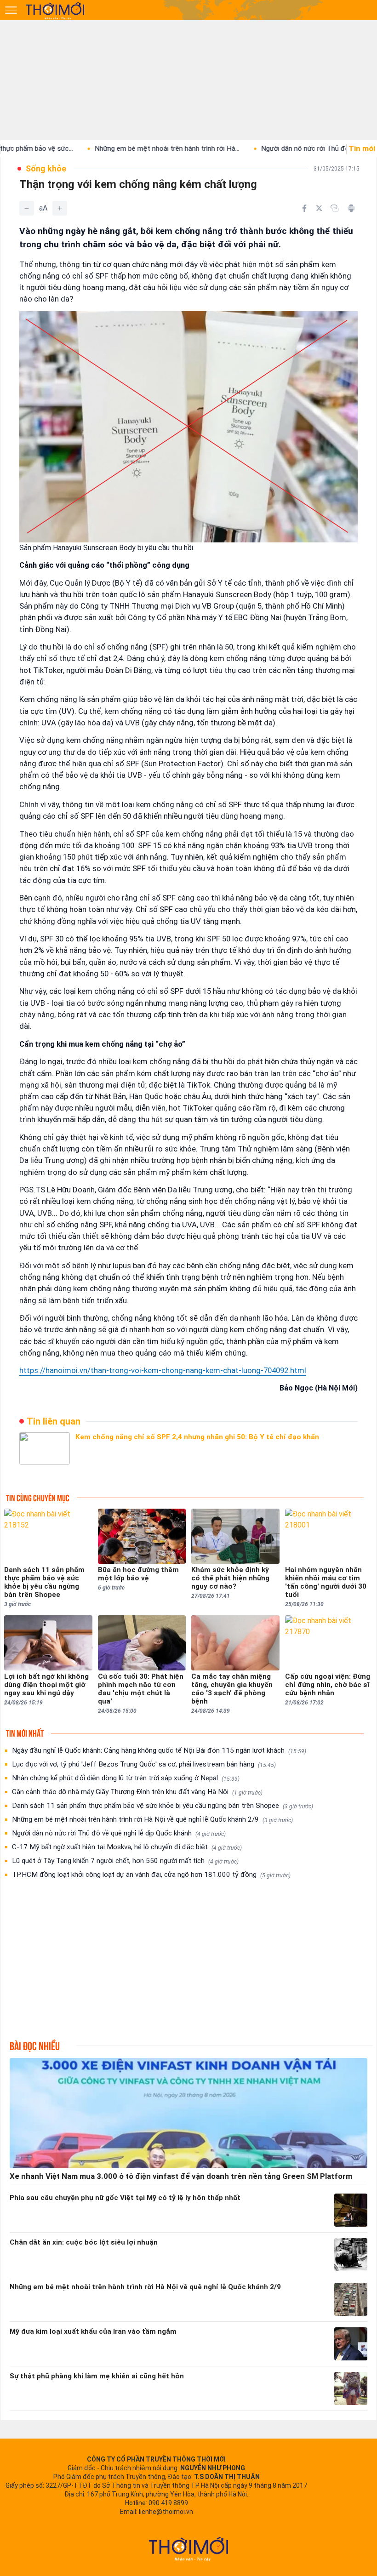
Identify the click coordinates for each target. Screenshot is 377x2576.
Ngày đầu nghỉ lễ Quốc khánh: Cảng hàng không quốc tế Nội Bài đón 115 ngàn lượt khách (159, 1750)
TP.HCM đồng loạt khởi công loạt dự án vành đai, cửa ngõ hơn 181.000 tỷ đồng (151, 1875)
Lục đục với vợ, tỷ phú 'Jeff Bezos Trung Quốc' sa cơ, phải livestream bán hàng (144, 1764)
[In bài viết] (351, 208)
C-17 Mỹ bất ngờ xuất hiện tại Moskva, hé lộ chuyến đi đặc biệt (127, 1847)
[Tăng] (60, 208)
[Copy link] (335, 208)
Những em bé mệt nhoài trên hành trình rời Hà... (112, 148)
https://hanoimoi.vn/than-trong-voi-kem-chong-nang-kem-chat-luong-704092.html (163, 1370)
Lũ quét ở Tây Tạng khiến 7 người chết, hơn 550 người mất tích (125, 1861)
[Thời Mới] (188, 2549)
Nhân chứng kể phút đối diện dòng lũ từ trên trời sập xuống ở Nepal (126, 1778)
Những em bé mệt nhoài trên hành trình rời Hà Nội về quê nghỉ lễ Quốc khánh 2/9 (152, 1819)
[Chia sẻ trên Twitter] (319, 208)
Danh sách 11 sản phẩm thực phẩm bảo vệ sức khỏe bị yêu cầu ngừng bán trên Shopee (163, 1806)
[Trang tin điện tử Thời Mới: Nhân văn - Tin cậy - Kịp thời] (56, 11)
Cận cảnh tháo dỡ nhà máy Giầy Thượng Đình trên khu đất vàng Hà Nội (137, 1792)
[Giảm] (27, 208)
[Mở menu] (11, 10)
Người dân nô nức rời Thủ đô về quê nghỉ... (270, 148)
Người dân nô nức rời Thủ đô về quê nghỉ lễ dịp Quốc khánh (119, 1833)
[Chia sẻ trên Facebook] (304, 208)
